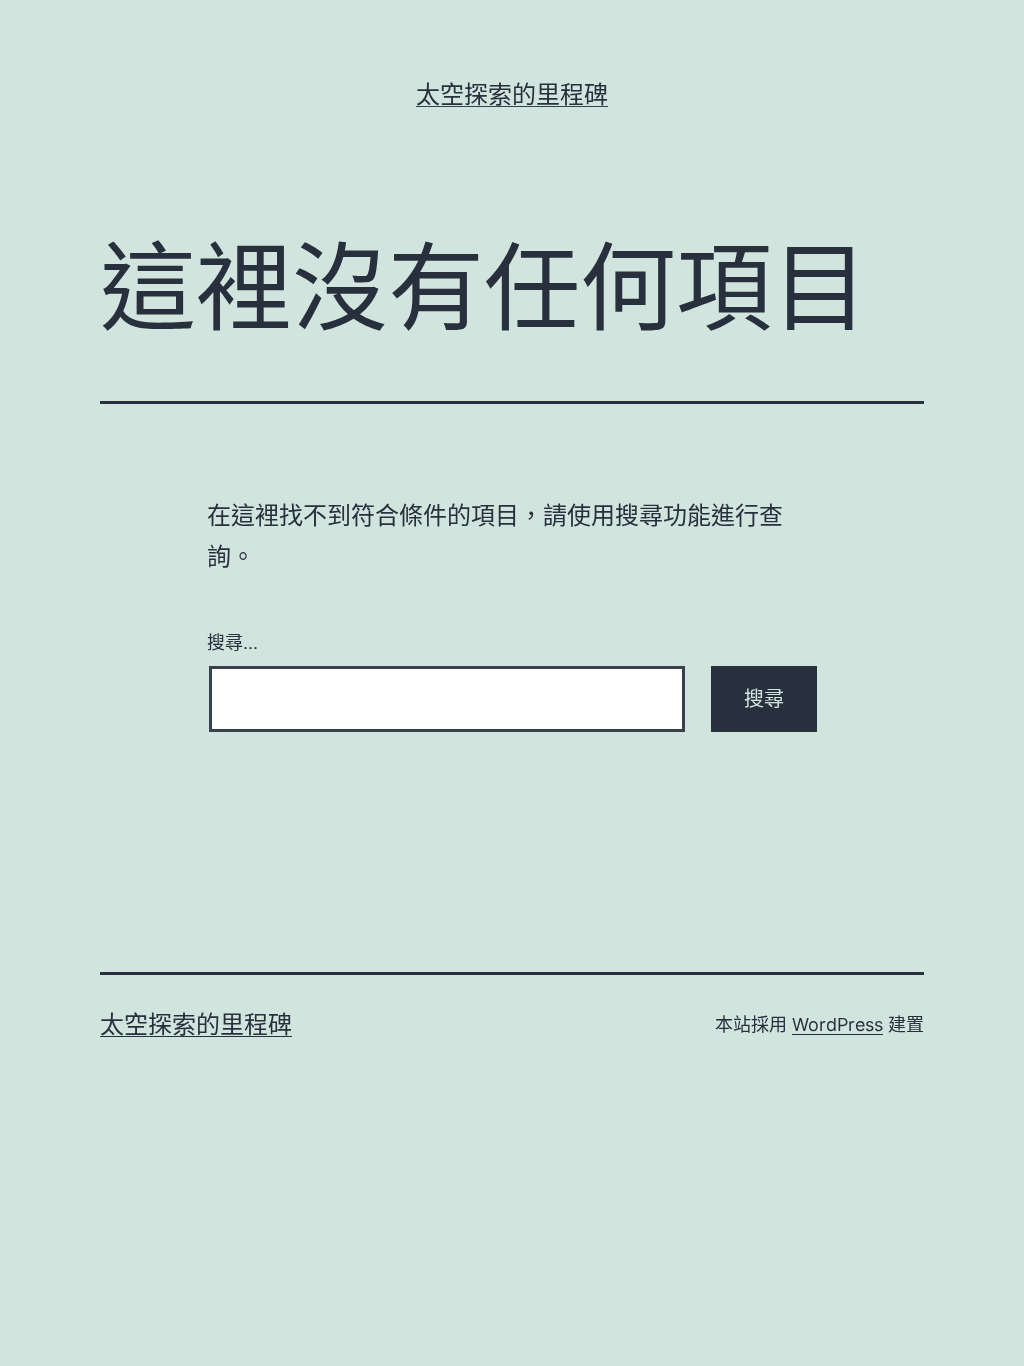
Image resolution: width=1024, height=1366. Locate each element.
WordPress (837, 1024)
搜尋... (232, 641)
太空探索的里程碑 (512, 94)
